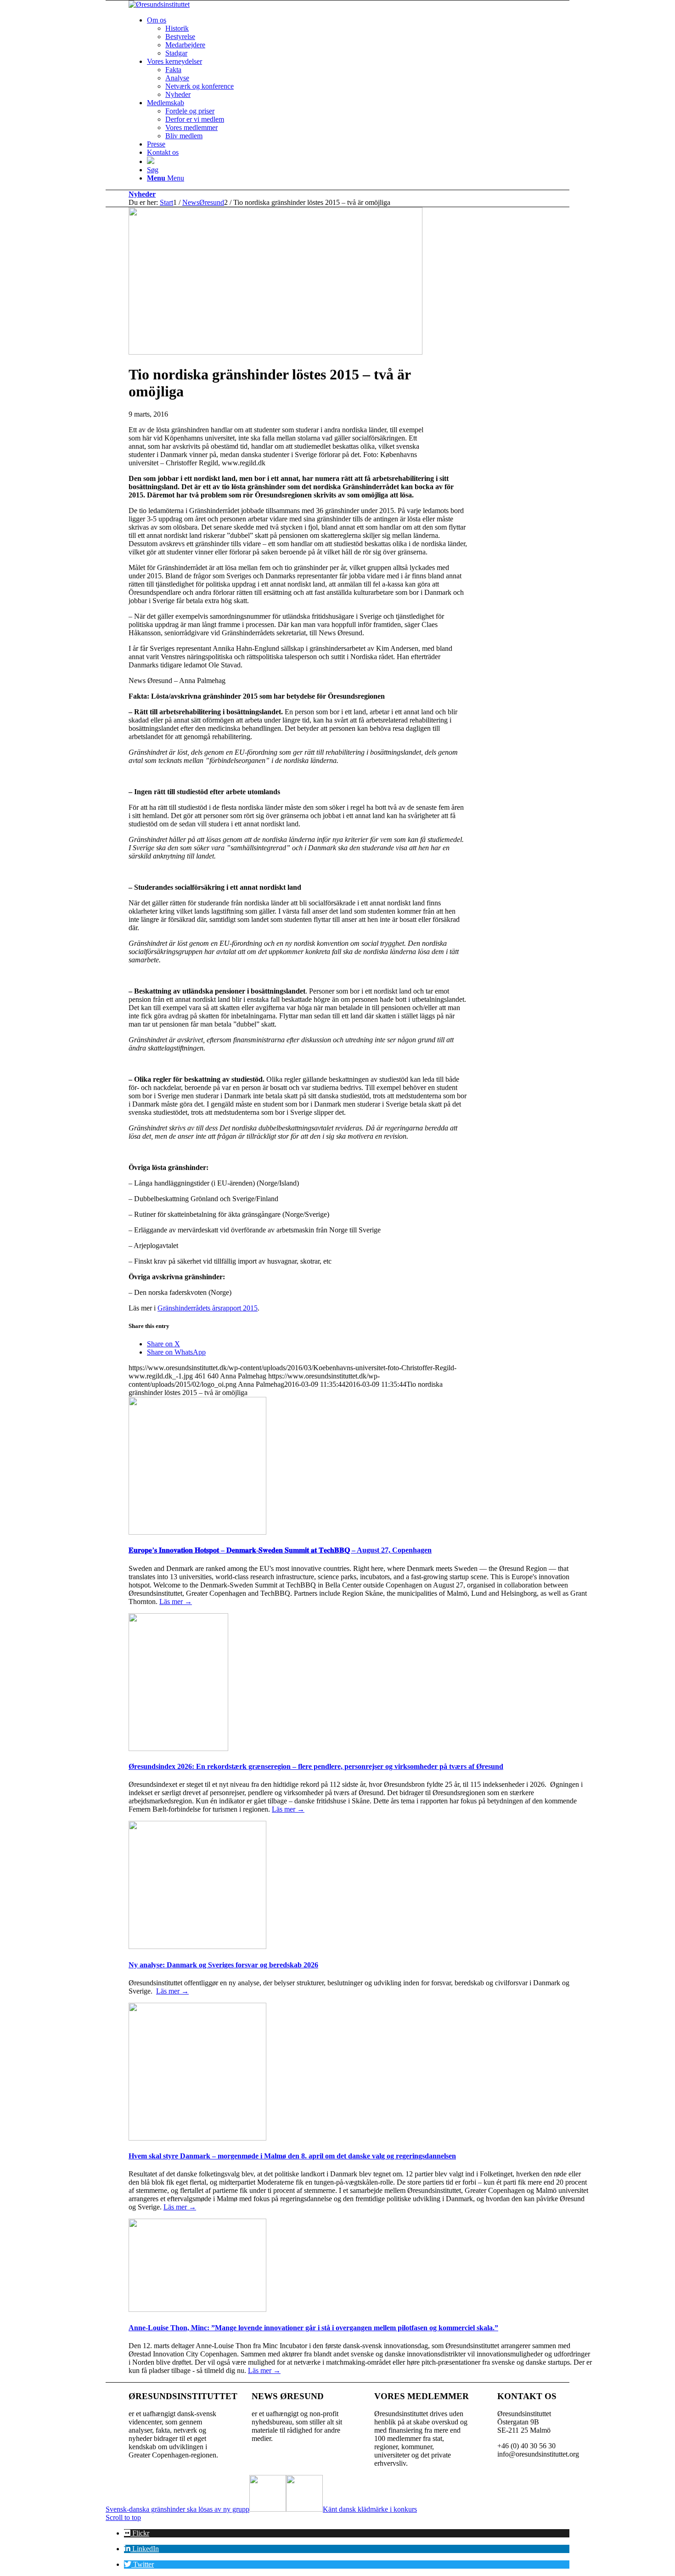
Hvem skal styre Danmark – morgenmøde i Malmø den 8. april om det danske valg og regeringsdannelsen (292, 2156)
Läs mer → (176, 1602)
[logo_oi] (159, 4)
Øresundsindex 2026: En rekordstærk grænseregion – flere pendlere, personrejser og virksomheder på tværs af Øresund (316, 1766)
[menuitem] (370, 37)
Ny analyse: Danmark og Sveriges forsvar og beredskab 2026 (223, 1965)
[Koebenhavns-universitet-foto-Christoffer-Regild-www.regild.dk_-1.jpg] (276, 352)
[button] (137, 2533)
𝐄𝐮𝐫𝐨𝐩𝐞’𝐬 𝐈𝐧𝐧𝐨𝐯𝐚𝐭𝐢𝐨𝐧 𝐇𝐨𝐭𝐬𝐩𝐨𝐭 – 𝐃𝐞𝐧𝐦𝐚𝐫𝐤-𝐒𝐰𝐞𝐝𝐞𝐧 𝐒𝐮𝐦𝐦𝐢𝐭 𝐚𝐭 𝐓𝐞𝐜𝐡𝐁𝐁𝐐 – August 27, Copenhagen (280, 1550)
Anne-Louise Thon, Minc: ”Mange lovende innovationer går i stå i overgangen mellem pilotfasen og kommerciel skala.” (313, 2328)
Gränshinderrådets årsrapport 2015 (208, 1308)
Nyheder (142, 194)
